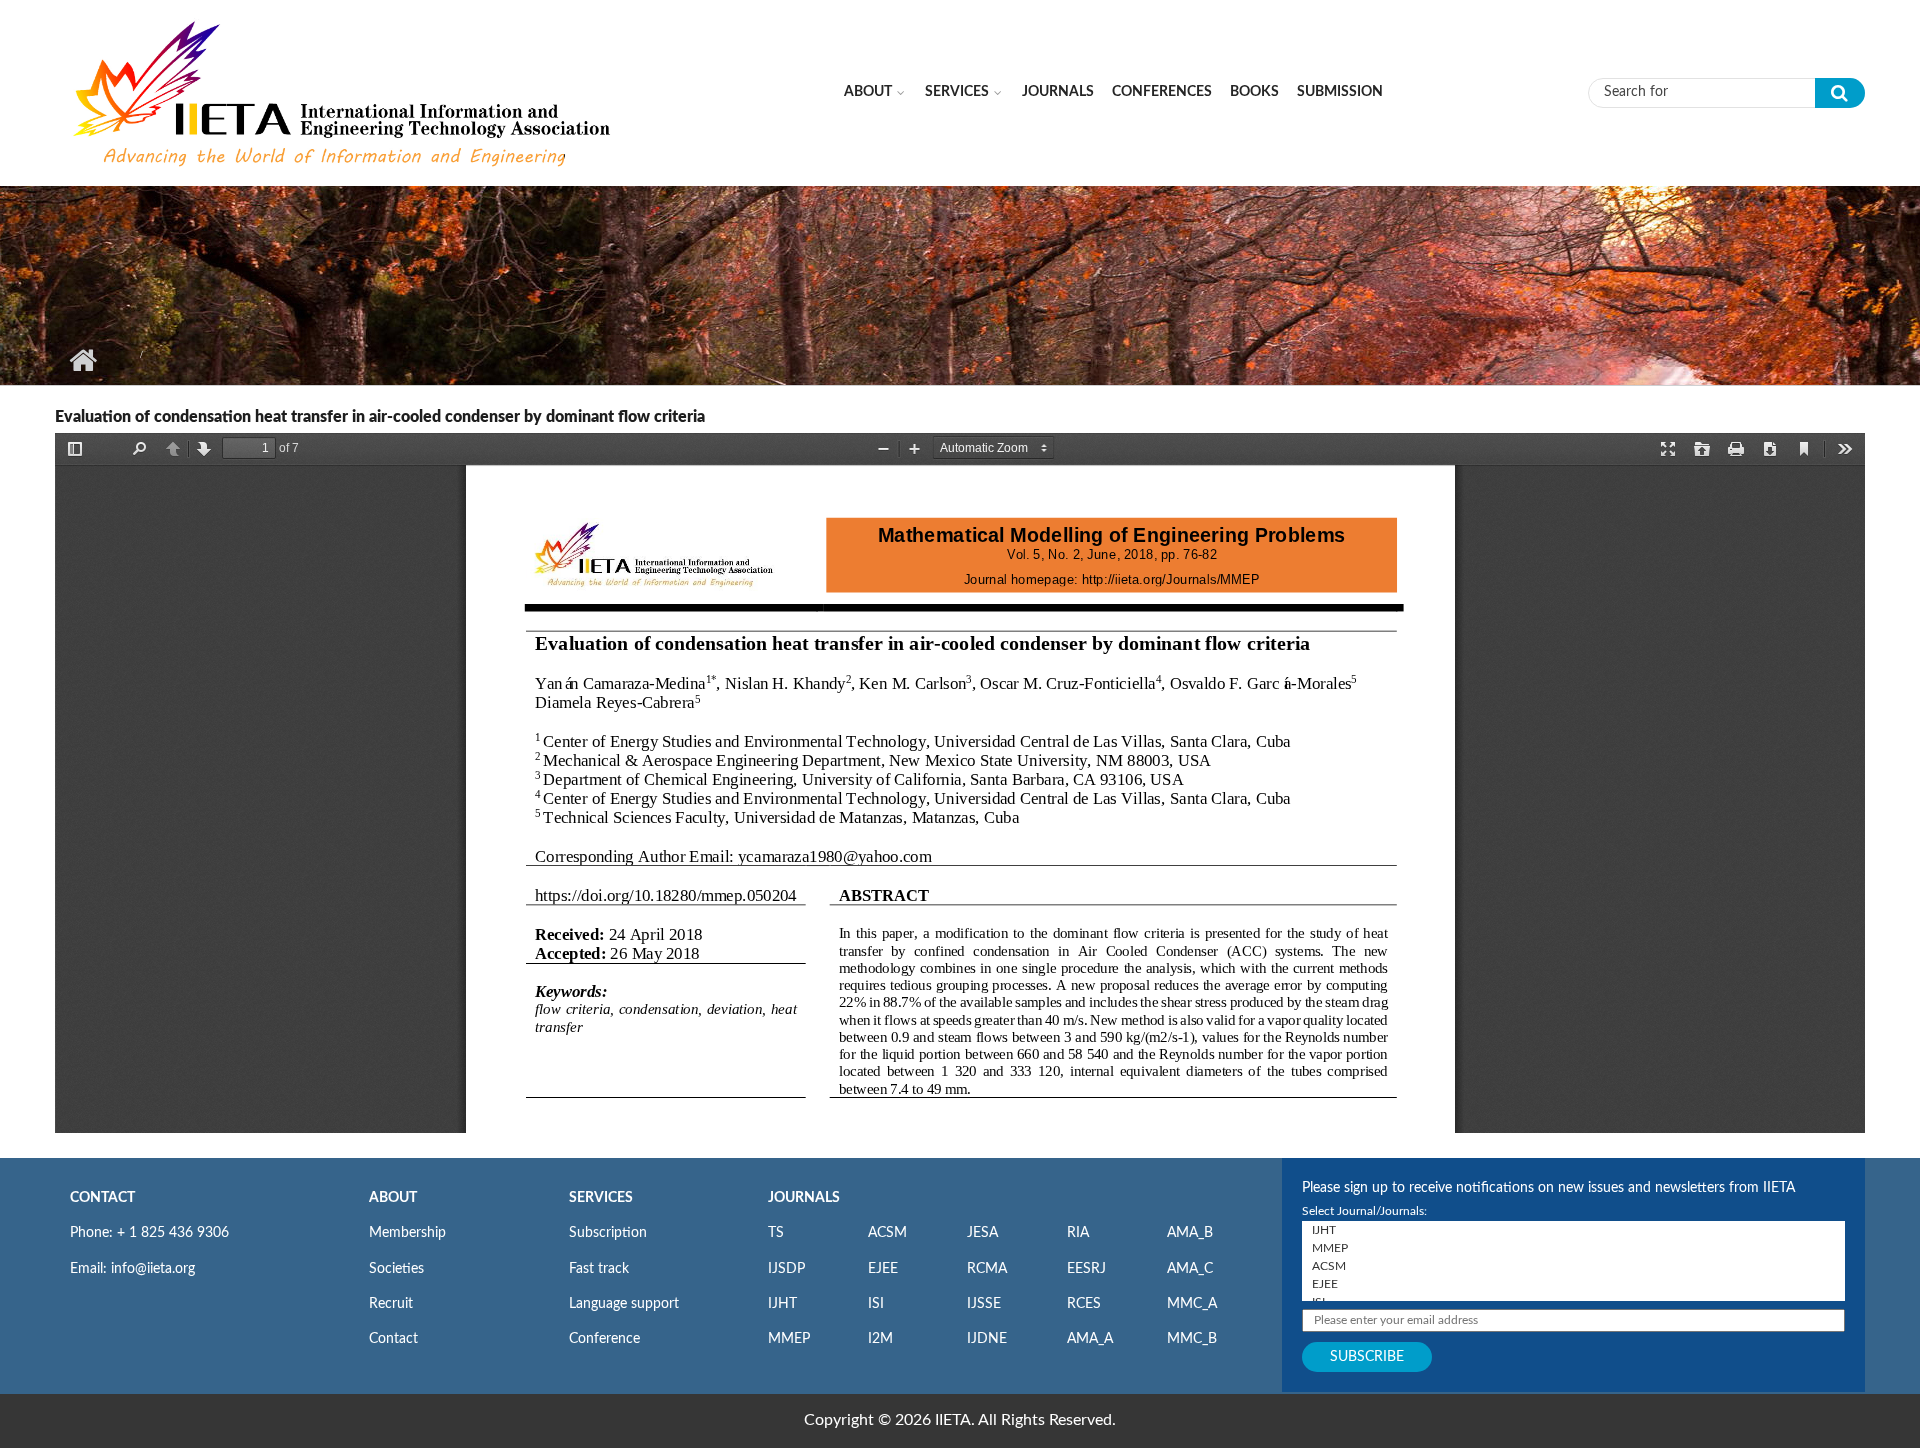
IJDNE (987, 1339)
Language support (624, 1304)
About (868, 92)
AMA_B (1190, 1233)
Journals (1058, 92)
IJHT (782, 1304)
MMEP (789, 1339)
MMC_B (1192, 1339)
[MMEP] (1573, 1248)
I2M (880, 1339)
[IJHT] (1573, 1230)
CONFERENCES (1162, 92)
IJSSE (984, 1304)
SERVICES (601, 1198)
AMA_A (1090, 1339)
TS (776, 1233)
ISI (876, 1304)
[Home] (344, 92)
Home (82, 360)
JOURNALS (804, 1198)
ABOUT (393, 1198)
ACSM (887, 1233)
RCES (1084, 1304)
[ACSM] (1573, 1266)
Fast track (599, 1269)
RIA (1078, 1233)
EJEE (883, 1269)
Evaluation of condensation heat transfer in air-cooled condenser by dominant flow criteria (380, 417)
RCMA (987, 1269)
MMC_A (1192, 1304)
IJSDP (786, 1269)
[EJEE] (1573, 1284)
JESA (982, 1233)
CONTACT (102, 1198)
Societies (396, 1269)
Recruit (391, 1304)
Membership (407, 1233)
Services (957, 92)
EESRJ (1086, 1269)
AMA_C (1190, 1269)
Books (1254, 92)
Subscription (608, 1233)
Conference (604, 1339)
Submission (1340, 92)
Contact (393, 1339)
